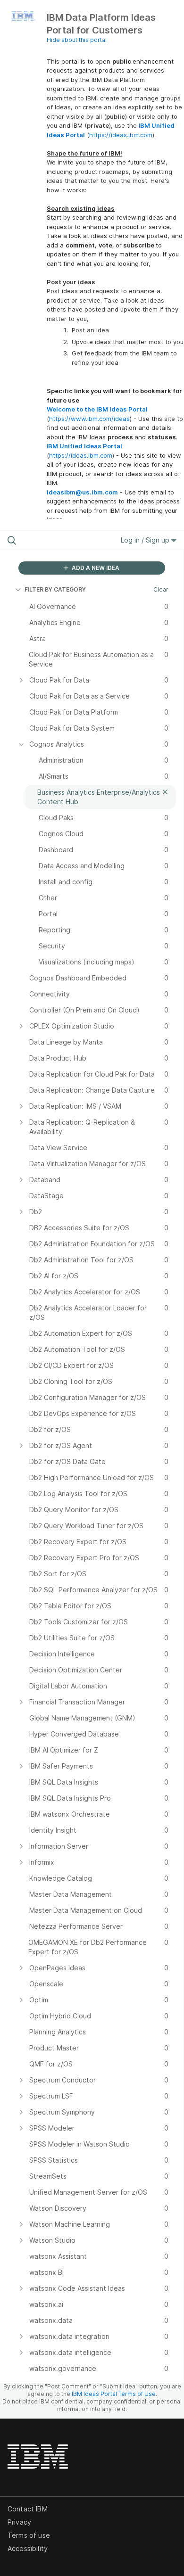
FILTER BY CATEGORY (55, 589)
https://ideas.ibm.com (121, 135)
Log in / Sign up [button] (146, 540)
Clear (161, 589)
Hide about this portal (77, 40)
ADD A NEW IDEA (95, 568)
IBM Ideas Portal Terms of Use (114, 2394)
